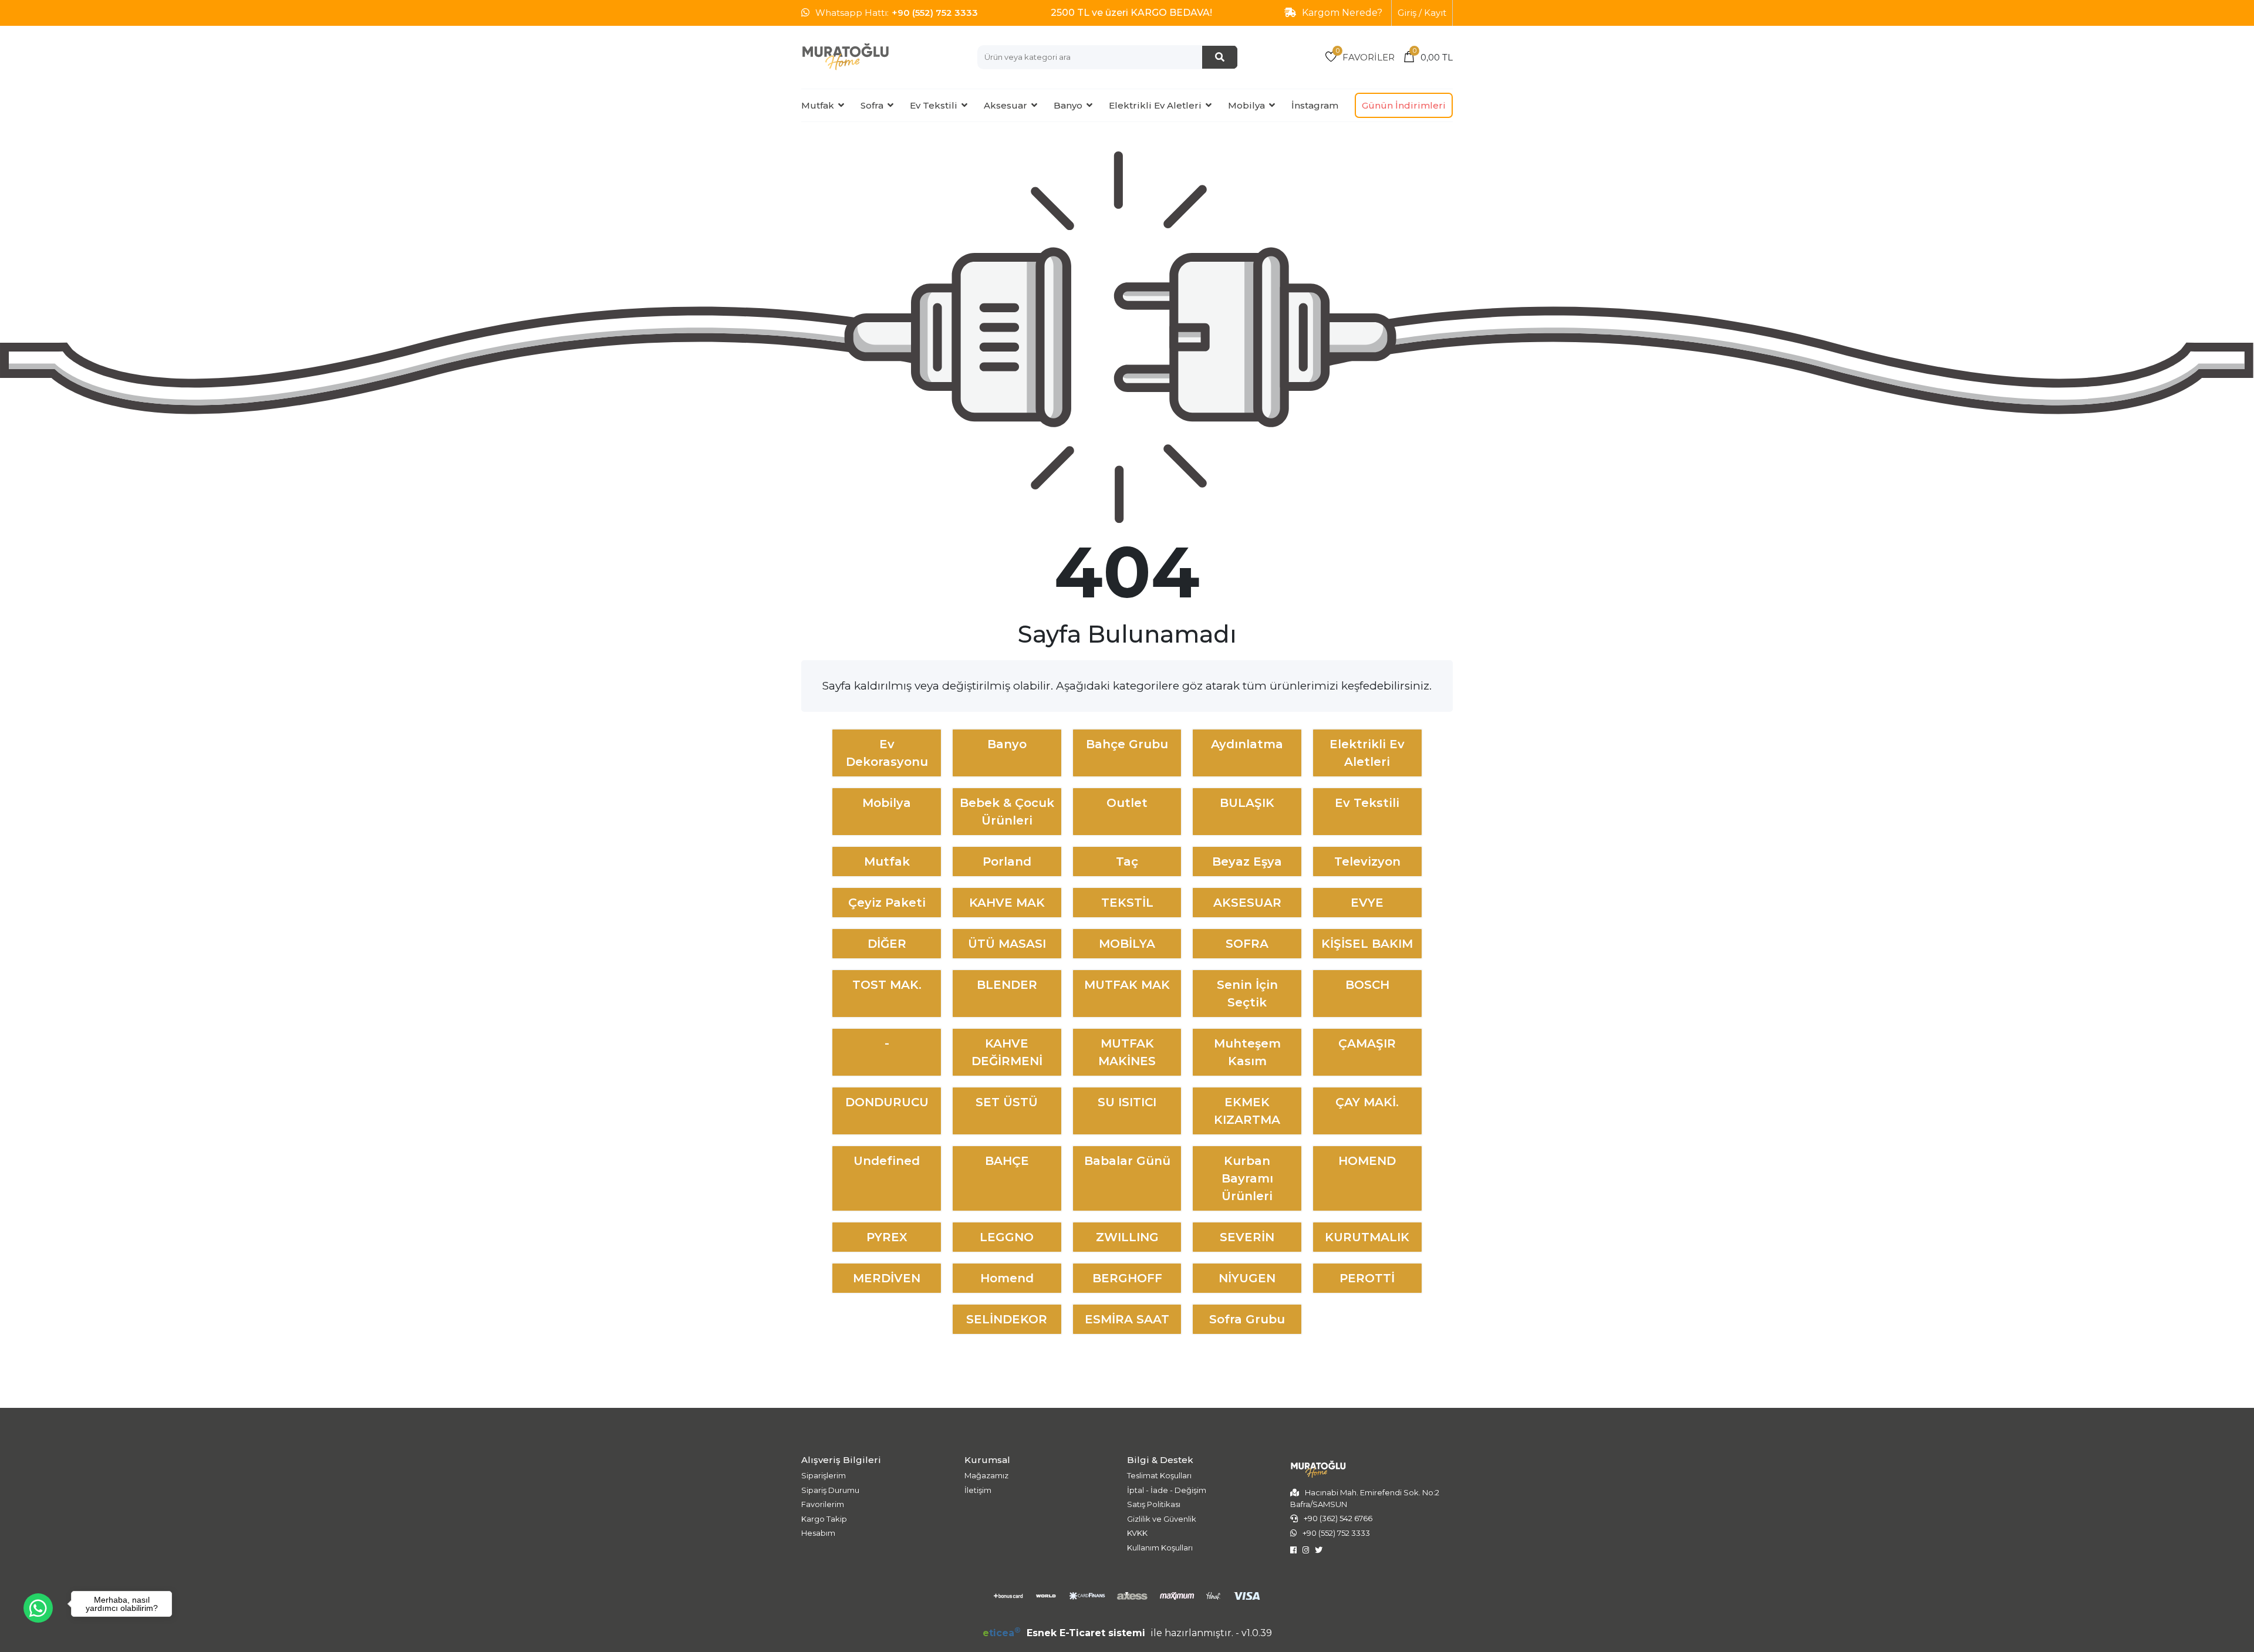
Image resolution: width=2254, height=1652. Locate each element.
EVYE (1367, 903)
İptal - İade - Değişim (1167, 1490)
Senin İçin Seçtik (1247, 994)
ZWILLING (1127, 1237)
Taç (1127, 862)
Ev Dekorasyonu (887, 753)
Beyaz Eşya (1247, 862)
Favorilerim (823, 1504)
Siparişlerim (824, 1475)
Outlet (1127, 803)
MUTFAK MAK (1127, 985)
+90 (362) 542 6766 (1338, 1518)
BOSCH (1367, 985)
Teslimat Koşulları (1159, 1475)
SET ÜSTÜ (1007, 1102)
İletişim (978, 1490)
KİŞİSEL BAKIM (1367, 944)
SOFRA (1247, 944)
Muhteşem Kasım (1247, 1052)
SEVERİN (1247, 1237)
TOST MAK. (887, 985)
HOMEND (1367, 1161)
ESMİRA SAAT (1127, 1319)
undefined (887, 1161)
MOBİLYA (1127, 944)
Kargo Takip (824, 1519)
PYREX (887, 1237)
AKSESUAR (1247, 903)
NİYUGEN (1247, 1278)
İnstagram (1315, 105)
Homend (1007, 1278)
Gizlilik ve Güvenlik (1162, 1519)
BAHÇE (1007, 1161)
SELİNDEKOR (1007, 1319)
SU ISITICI (1127, 1102)
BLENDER (1007, 985)
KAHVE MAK (1007, 903)
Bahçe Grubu (1127, 744)
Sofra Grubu (1247, 1319)
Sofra (872, 105)
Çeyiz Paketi (887, 903)
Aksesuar (1005, 105)
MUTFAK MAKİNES (1127, 1052)
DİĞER (887, 944)
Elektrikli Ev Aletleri (1155, 105)
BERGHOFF (1127, 1278)
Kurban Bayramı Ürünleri (1247, 1178)
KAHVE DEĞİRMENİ (1007, 1052)
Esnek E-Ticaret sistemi (1065, 1633)
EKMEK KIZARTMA (1247, 1111)
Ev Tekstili (934, 105)
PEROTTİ (1367, 1278)
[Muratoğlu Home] (845, 57)
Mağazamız (986, 1475)
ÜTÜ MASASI (1007, 944)
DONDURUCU (887, 1102)
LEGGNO (1007, 1237)
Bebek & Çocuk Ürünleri (1007, 812)
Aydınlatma (1247, 744)
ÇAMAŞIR (1367, 1043)
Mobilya (1246, 105)
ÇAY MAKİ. (1367, 1102)
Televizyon (1367, 862)
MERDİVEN (887, 1278)
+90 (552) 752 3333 (935, 13)
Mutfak (818, 105)
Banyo (1068, 105)
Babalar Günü (1127, 1161)
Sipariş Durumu (830, 1490)
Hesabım (818, 1533)
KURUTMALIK (1367, 1237)
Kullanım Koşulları (1160, 1548)
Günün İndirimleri (1404, 105)
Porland (1007, 862)
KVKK (1137, 1533)
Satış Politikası (1154, 1504)
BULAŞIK (1247, 803)
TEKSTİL (1127, 903)
